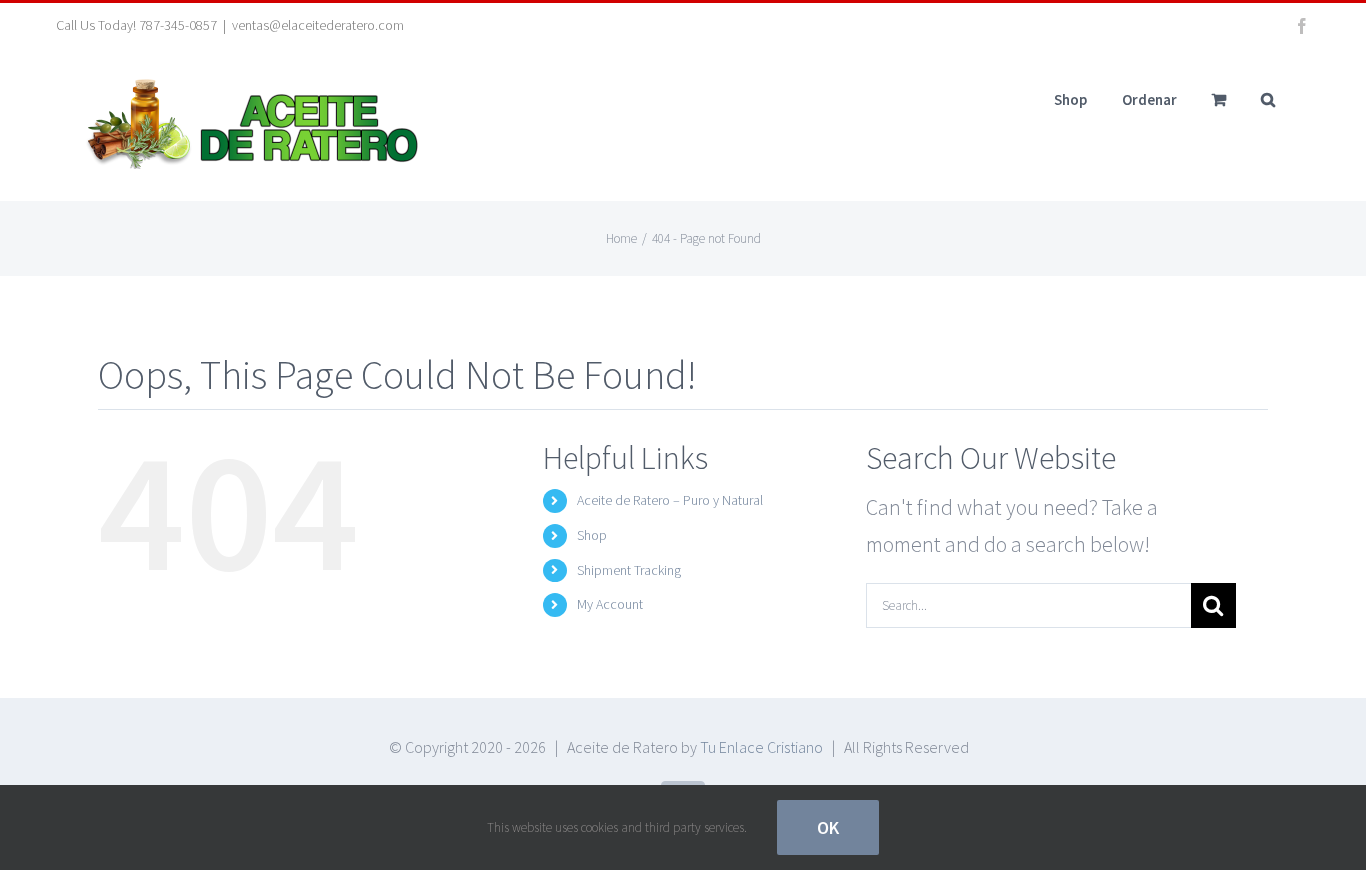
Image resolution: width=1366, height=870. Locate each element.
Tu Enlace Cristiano (761, 747)
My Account (610, 604)
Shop (592, 535)
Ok (828, 827)
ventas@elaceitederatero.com (318, 25)
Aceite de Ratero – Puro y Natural (670, 500)
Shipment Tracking (629, 570)
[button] (1268, 99)
